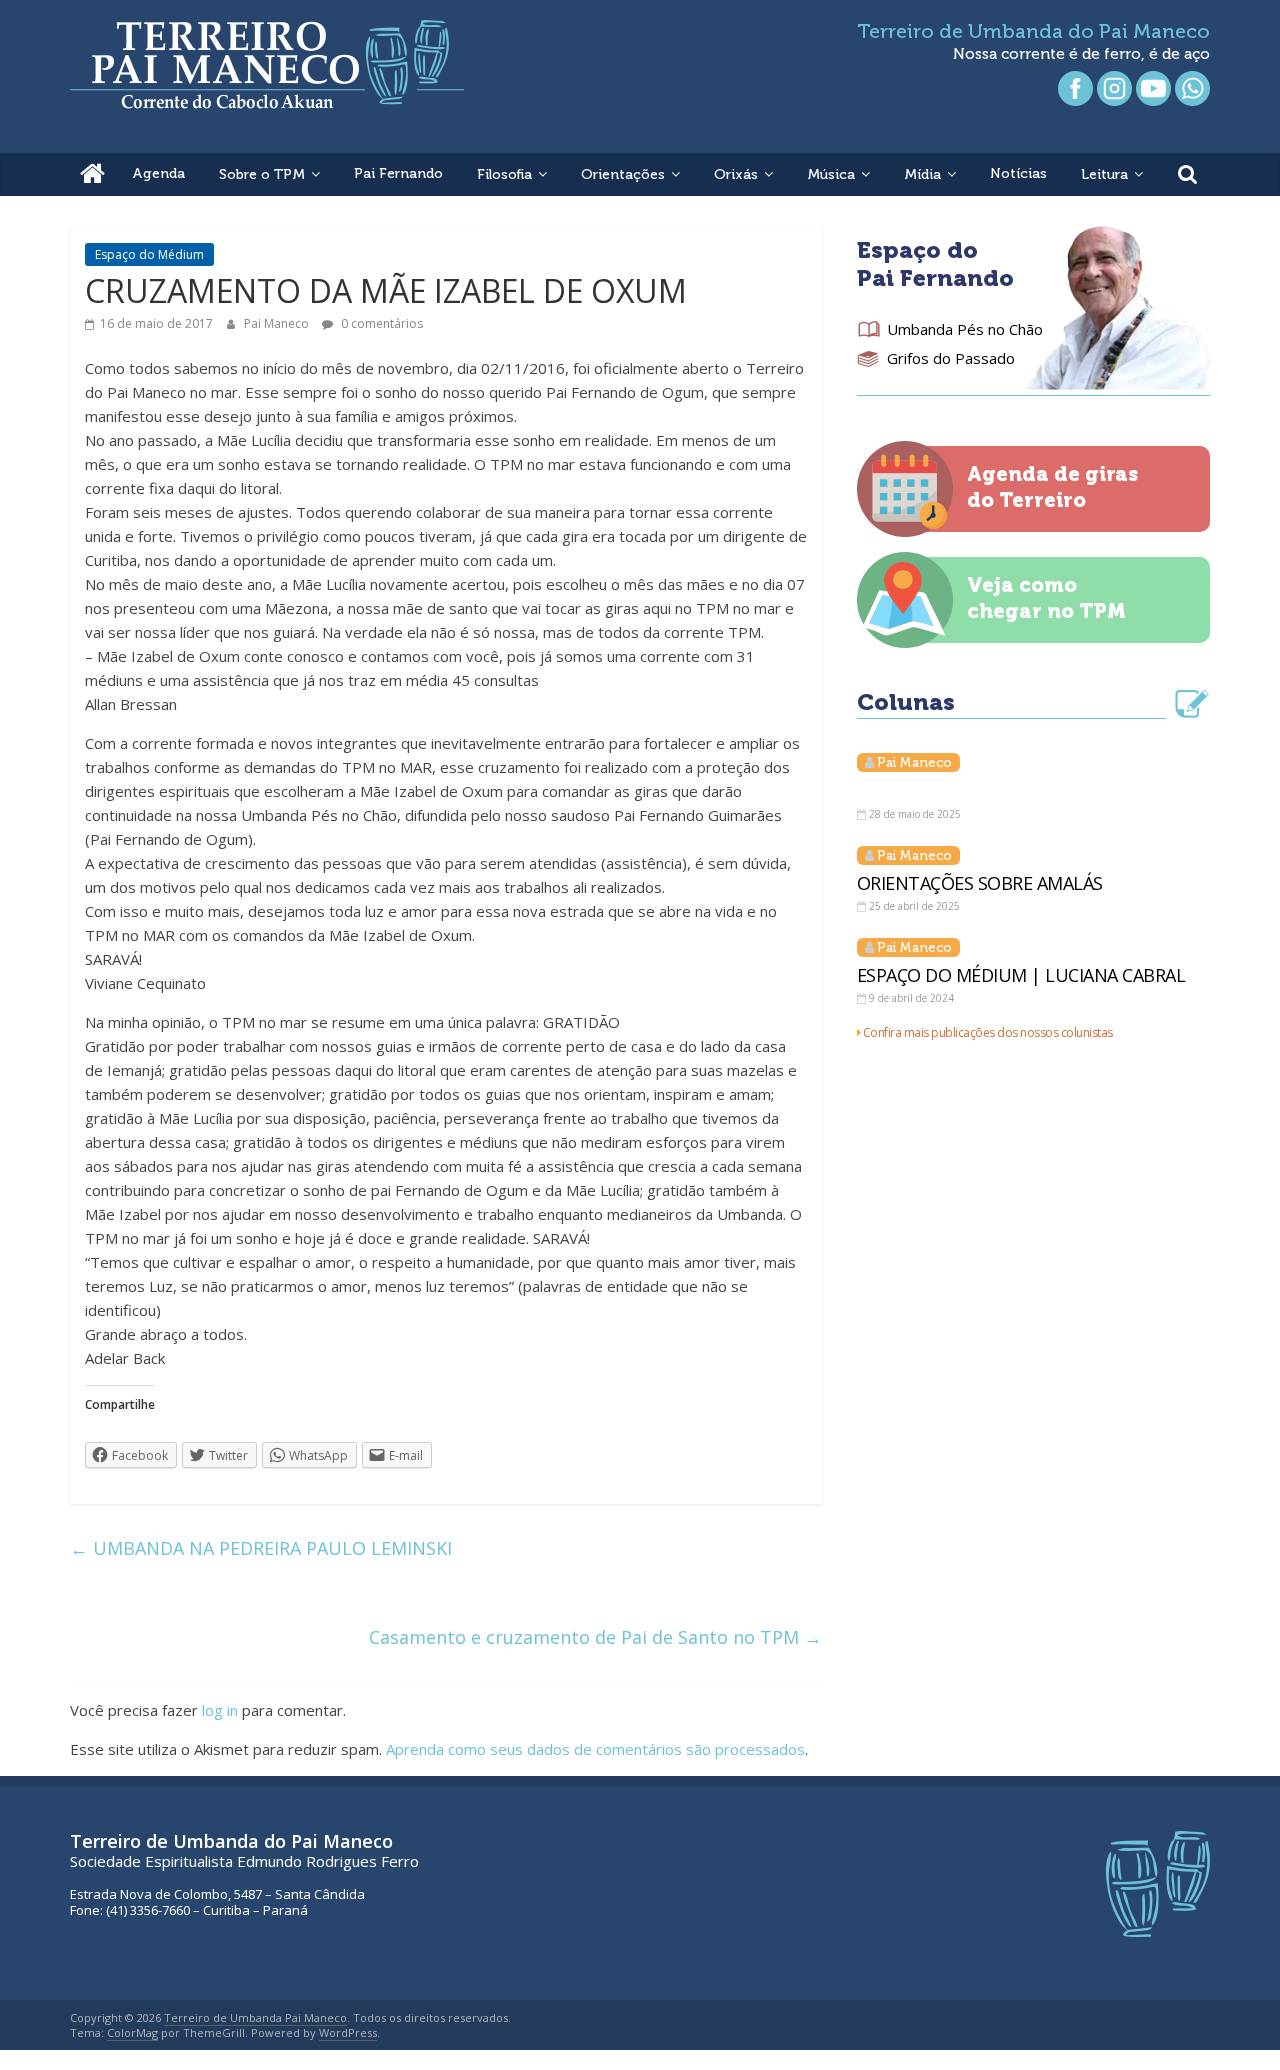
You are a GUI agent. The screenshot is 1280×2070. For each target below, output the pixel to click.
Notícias (1018, 173)
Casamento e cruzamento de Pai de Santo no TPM (595, 1637)
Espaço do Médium (149, 254)
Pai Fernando (398, 173)
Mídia (922, 174)
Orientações (623, 174)
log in (220, 1710)
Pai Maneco (278, 323)
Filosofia (504, 174)
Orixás (736, 174)
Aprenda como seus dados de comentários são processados (595, 1749)
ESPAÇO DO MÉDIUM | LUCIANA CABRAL (1021, 975)
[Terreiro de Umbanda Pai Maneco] (92, 174)
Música (831, 174)
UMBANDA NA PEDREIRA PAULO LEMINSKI (261, 1548)
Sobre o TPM (262, 174)
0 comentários (380, 323)
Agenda (158, 173)
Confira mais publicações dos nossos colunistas (988, 1032)
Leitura (1104, 174)
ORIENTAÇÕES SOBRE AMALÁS (980, 883)
